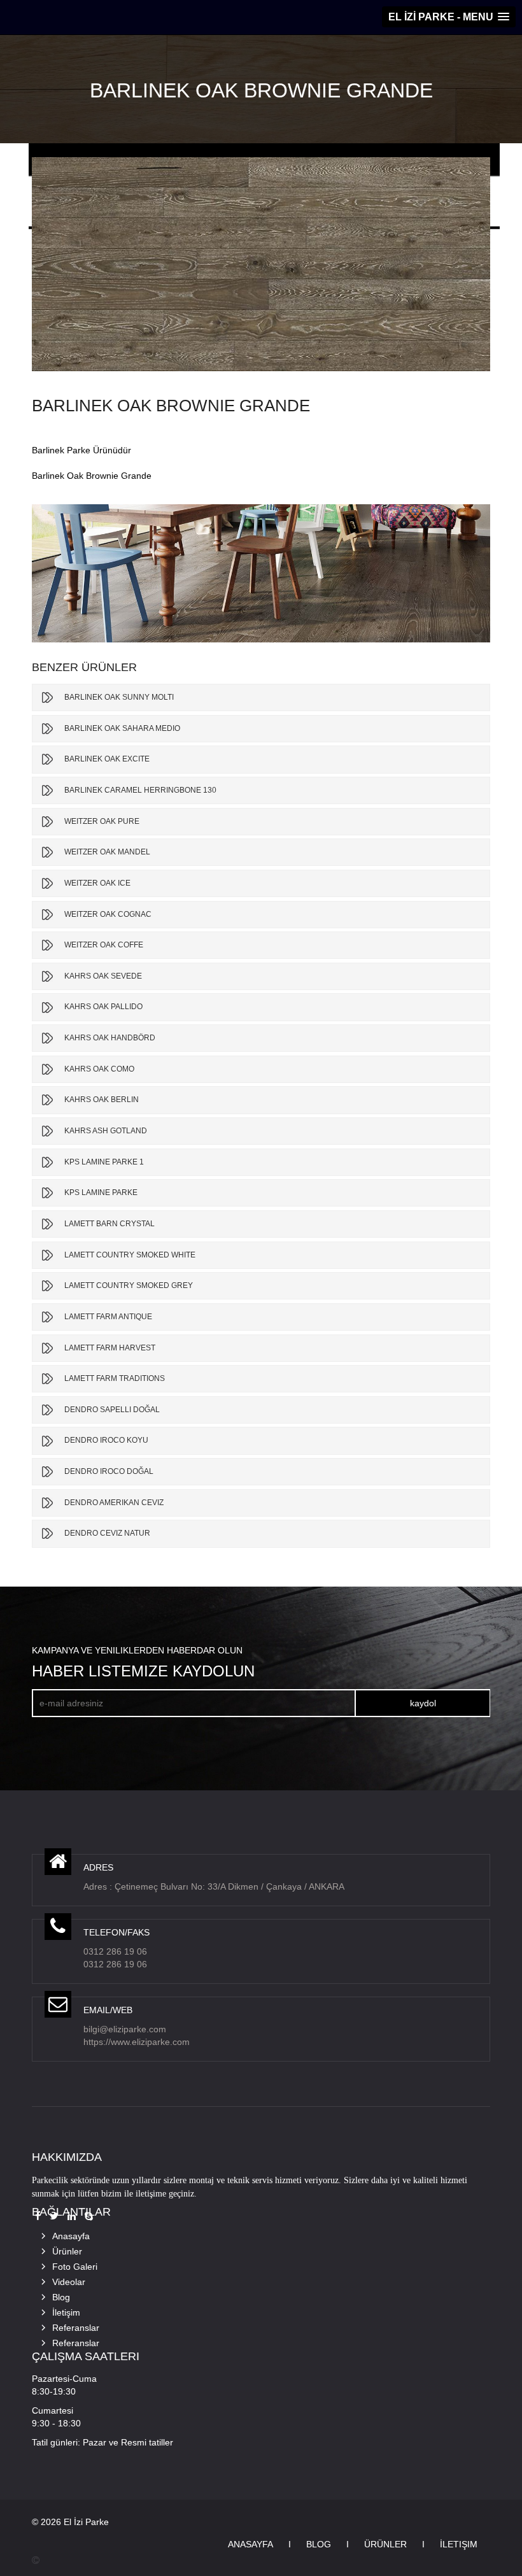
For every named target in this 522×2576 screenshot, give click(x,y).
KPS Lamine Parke (101, 1192)
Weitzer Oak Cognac (108, 914)
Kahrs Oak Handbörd (110, 1038)
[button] (449, 17)
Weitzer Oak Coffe (104, 945)
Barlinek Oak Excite (107, 759)
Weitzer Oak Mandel (107, 852)
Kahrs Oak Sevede (103, 976)
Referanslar (76, 2328)
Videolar (69, 2282)
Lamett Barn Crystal (109, 1224)
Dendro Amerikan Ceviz (114, 1503)
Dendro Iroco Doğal (109, 1471)
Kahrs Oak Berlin (102, 1100)
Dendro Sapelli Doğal (112, 1410)
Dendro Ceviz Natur (107, 1533)
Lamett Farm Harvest (110, 1348)
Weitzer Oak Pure (102, 821)
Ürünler (67, 2251)
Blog (61, 2297)
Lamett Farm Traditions (115, 1378)
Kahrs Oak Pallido (103, 1007)
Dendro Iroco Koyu (106, 1440)
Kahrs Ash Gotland (106, 1131)
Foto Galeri (75, 2267)
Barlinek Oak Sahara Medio (122, 728)
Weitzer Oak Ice (97, 883)
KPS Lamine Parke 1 (104, 1162)
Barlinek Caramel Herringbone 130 (140, 790)
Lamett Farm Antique (108, 1317)
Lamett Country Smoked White (130, 1255)
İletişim (66, 2312)
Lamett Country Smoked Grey (129, 1285)
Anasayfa (71, 2236)
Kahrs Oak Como (99, 1069)
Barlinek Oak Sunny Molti (119, 697)
